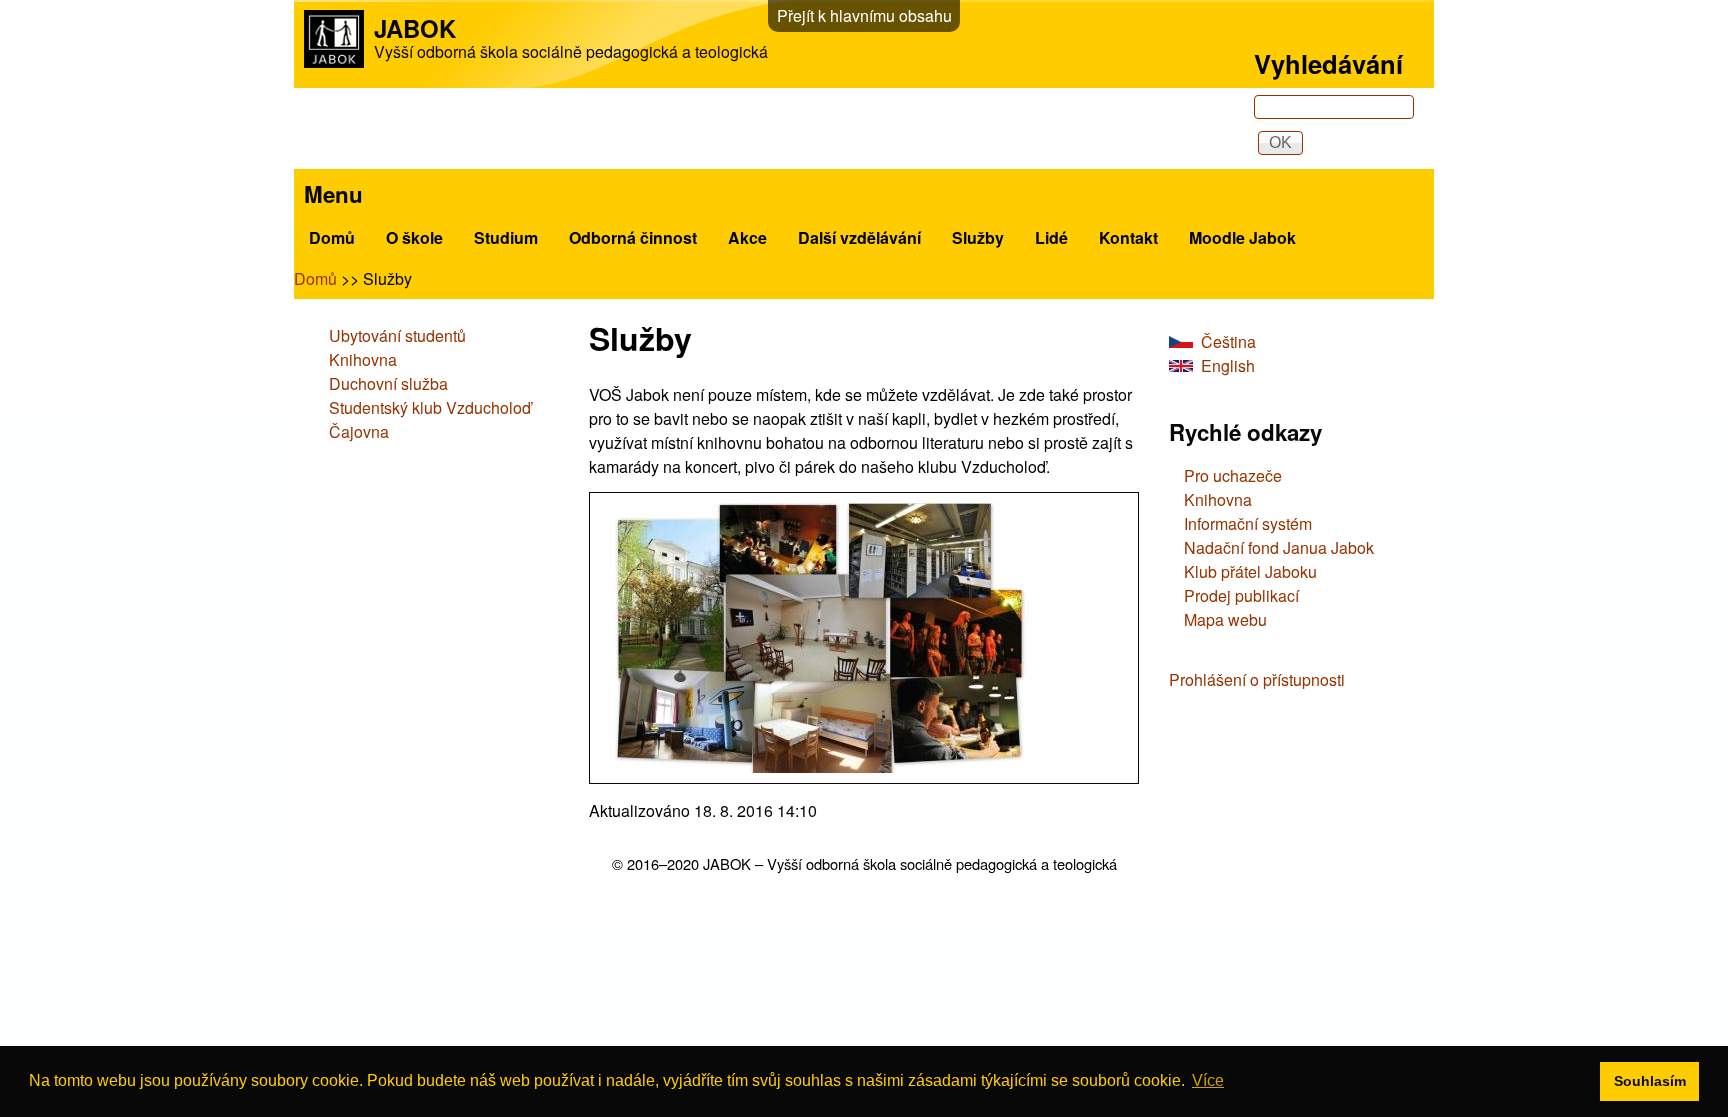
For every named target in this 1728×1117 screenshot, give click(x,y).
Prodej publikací (1241, 595)
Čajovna (359, 431)
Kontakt (1128, 237)
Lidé (1051, 237)
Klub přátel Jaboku (1250, 571)
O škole (414, 237)
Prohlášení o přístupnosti (1257, 679)
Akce (747, 237)
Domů (332, 237)
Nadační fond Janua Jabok (1279, 547)
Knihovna (363, 359)
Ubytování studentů (397, 335)
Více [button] (1208, 1080)
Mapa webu (1225, 619)
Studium (506, 237)
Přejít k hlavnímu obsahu (864, 15)
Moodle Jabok (1242, 237)
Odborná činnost (633, 237)
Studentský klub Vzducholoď (430, 407)
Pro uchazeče (1233, 475)
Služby (978, 237)
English (1228, 365)
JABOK (415, 28)
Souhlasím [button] (1650, 1081)
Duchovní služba (388, 383)
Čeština (1228, 341)
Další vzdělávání (859, 237)
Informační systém (1248, 523)
